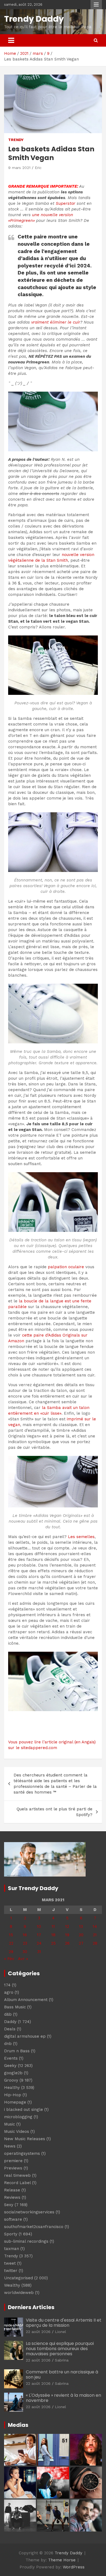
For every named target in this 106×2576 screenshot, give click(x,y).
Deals (10, 2029)
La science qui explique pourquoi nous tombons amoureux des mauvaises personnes (60, 2349)
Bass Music (15, 2007)
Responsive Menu (96, 5)
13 (81, 1926)
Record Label (17, 2183)
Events (11, 2058)
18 (53, 1935)
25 (53, 1943)
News (10, 2146)
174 (7, 1985)
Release (12, 2190)
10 (39, 1926)
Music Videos (17, 2131)
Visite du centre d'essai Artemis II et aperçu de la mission (64, 2323)
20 (81, 1935)
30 (25, 1952)
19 (67, 1935)
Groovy (11, 2080)
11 (53, 1926)
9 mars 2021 (19, 168)
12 (67, 1926)
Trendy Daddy (34, 19)
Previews (13, 2168)
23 (25, 1943)
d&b (8, 2014)
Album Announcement (26, 2000)
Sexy (9, 2205)
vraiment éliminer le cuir (56, 322)
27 (81, 1943)
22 (11, 1943)
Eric (38, 168)
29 (11, 1952)
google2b (13, 2073)
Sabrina (62, 2360)
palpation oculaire (66, 1267)
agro (9, 1992)
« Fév (9, 1959)
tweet (10, 2263)
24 (39, 1943)
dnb (8, 2044)
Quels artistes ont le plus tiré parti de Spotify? (54, 1812)
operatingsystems (22, 2153)
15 (11, 1935)
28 (95, 1943)
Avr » (23, 1959)
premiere (13, 2161)
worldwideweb (19, 2293)
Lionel (60, 2332)
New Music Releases (25, 2139)
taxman (12, 2249)
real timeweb (17, 2175)
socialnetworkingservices (29, 2212)
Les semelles (81, 1537)
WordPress (74, 2567)
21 (95, 1935)
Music (10, 2124)
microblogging (18, 2117)
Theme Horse (62, 2560)
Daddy (10, 2022)
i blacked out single (24, 2110)
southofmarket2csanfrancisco (34, 2227)
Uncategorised (18, 2278)
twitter (11, 2271)
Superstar (66, 203)
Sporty (11, 2234)
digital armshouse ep (25, 2036)
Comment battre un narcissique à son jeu (62, 2374)
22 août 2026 (38, 2332)
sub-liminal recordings (26, 2241)
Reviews (12, 2197)
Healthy (12, 2088)
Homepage (15, 2102)
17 (39, 1935)
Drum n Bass (17, 2051)
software (13, 2219)
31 (39, 1952)
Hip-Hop (13, 2095)
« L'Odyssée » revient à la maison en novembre (63, 2398)
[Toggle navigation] (11, 40)
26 (67, 1943)
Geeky (10, 2066)
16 (25, 1935)
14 (95, 1926)
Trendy (16, 140)
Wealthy (12, 2285)
